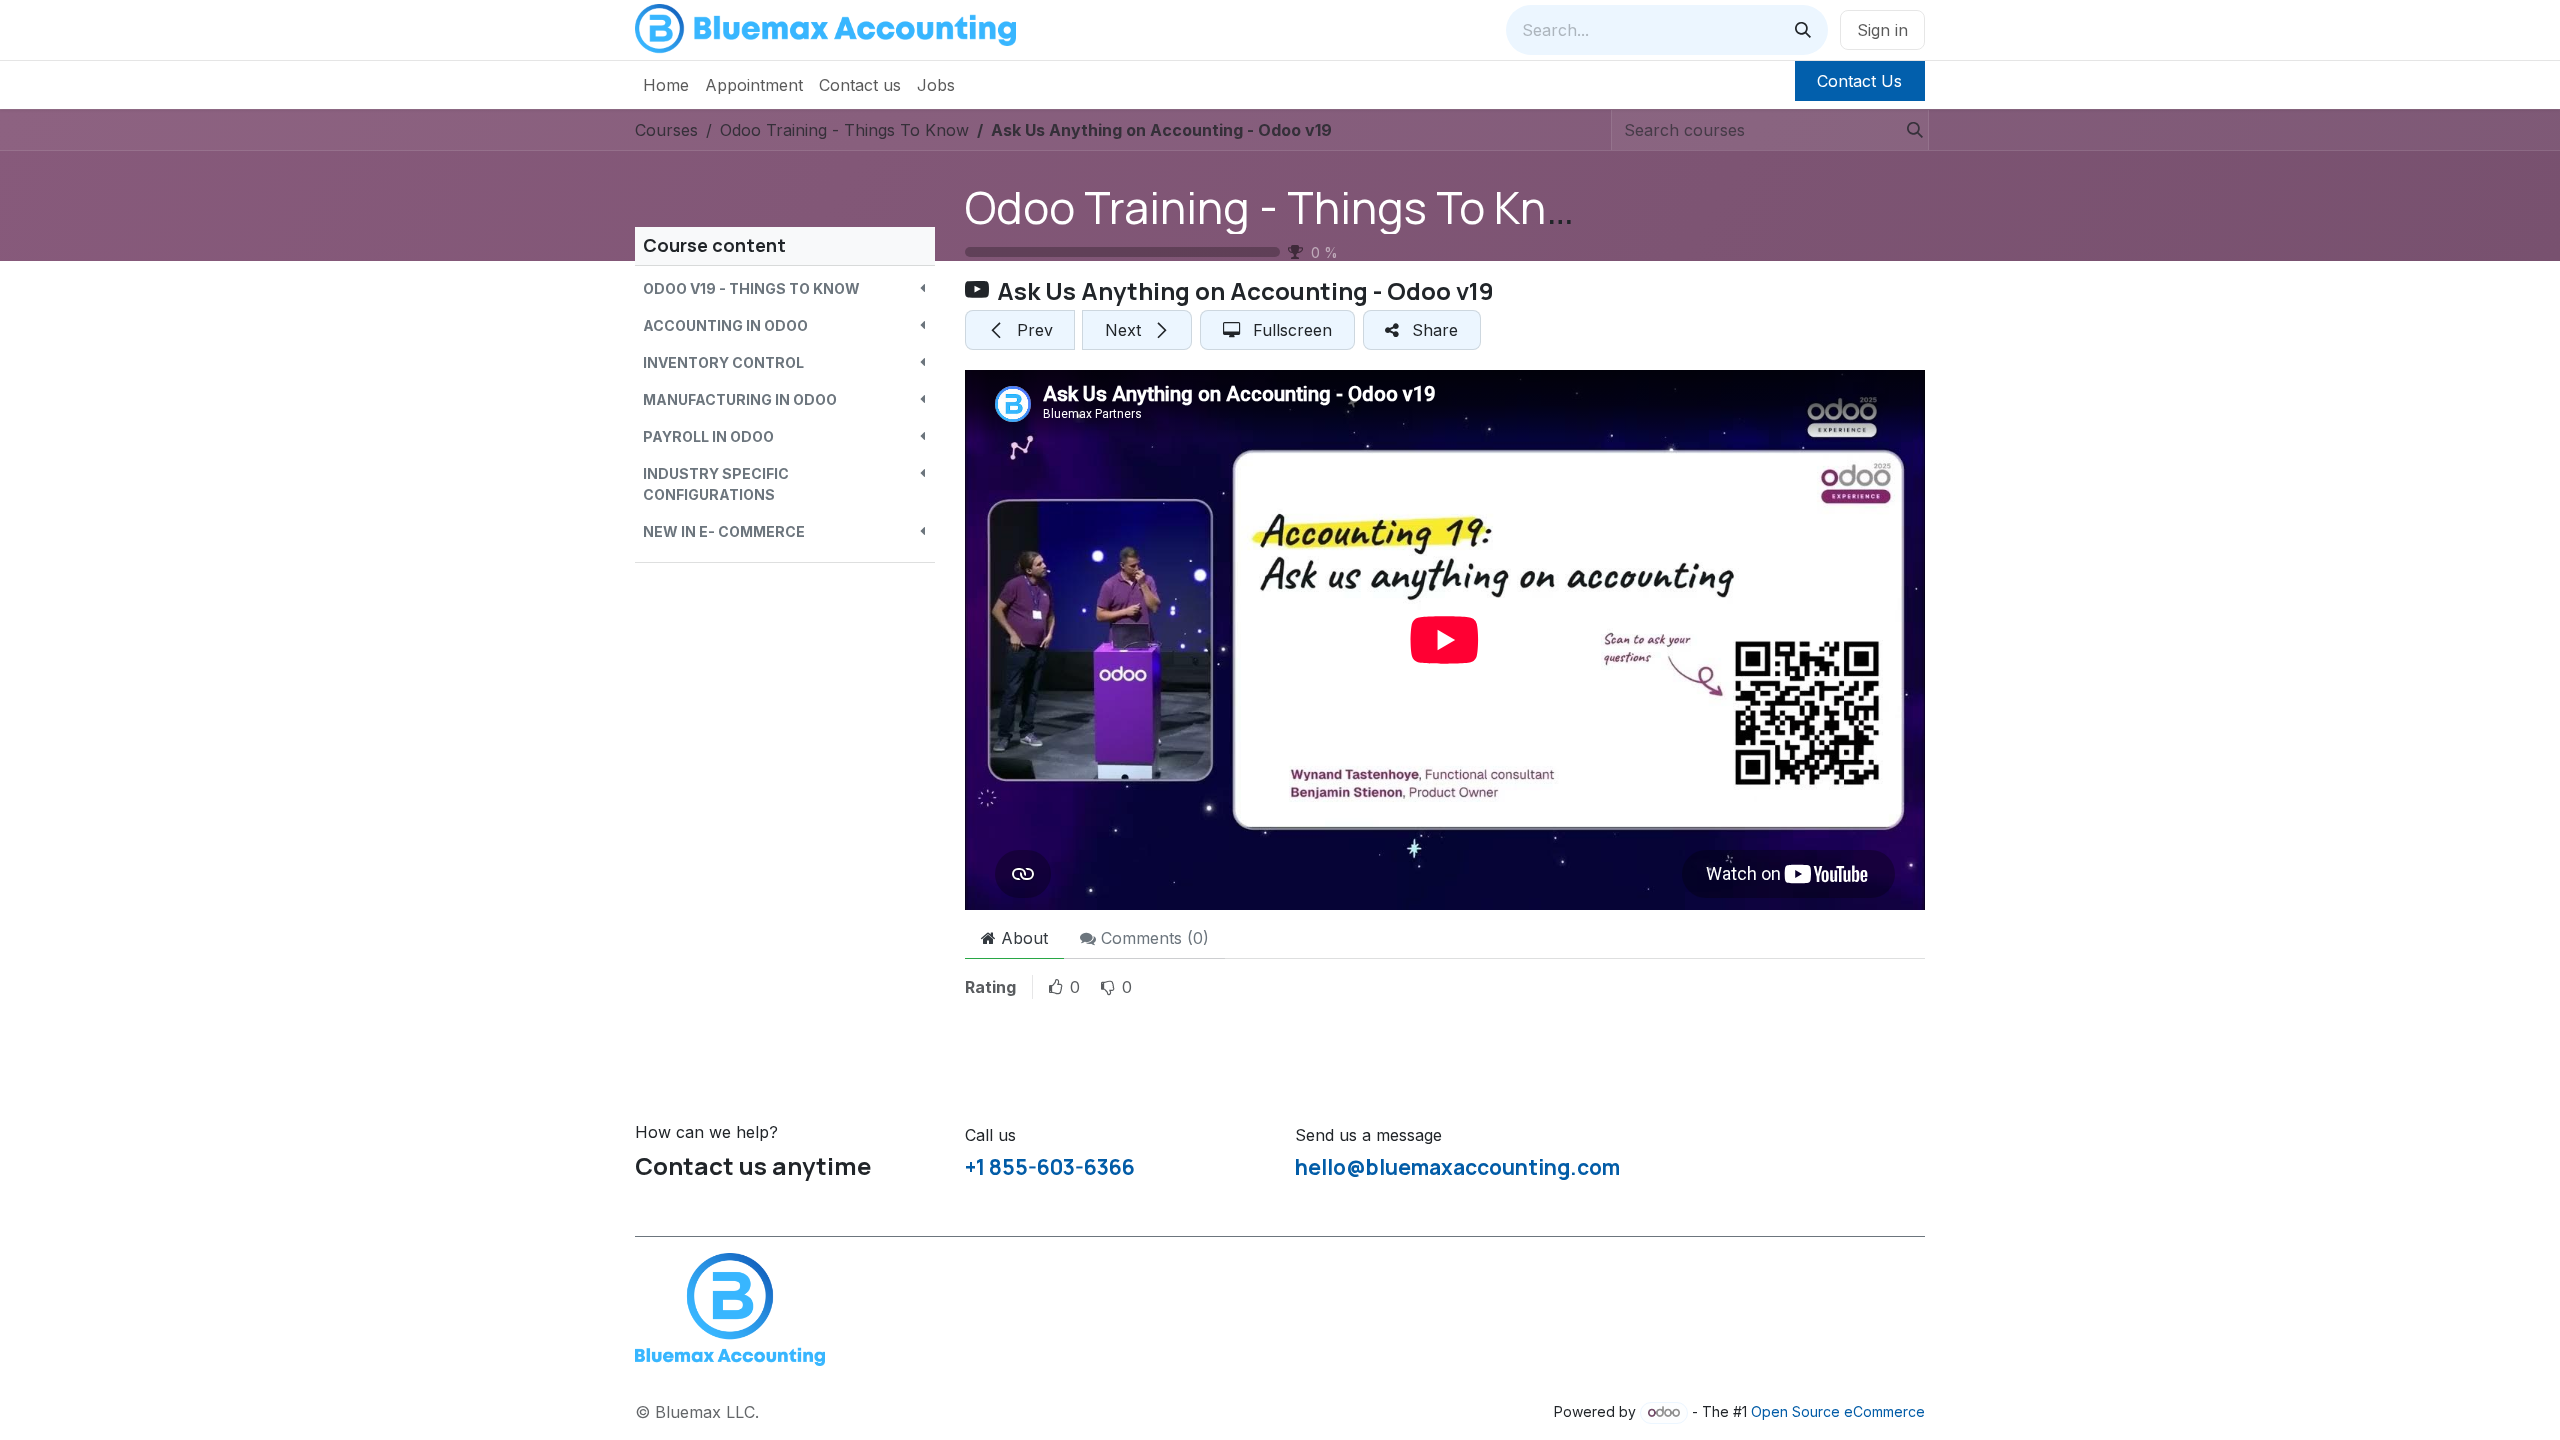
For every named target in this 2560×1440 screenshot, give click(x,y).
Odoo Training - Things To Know (1285, 207)
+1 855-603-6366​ (1050, 1167)
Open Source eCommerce (1838, 1411)
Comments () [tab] (1152, 938)
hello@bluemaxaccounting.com (1457, 1167)
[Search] (1803, 30)
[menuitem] (666, 85)
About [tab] (1022, 938)
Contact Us (1859, 81)
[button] (785, 288)
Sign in (1882, 30)
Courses (666, 130)
